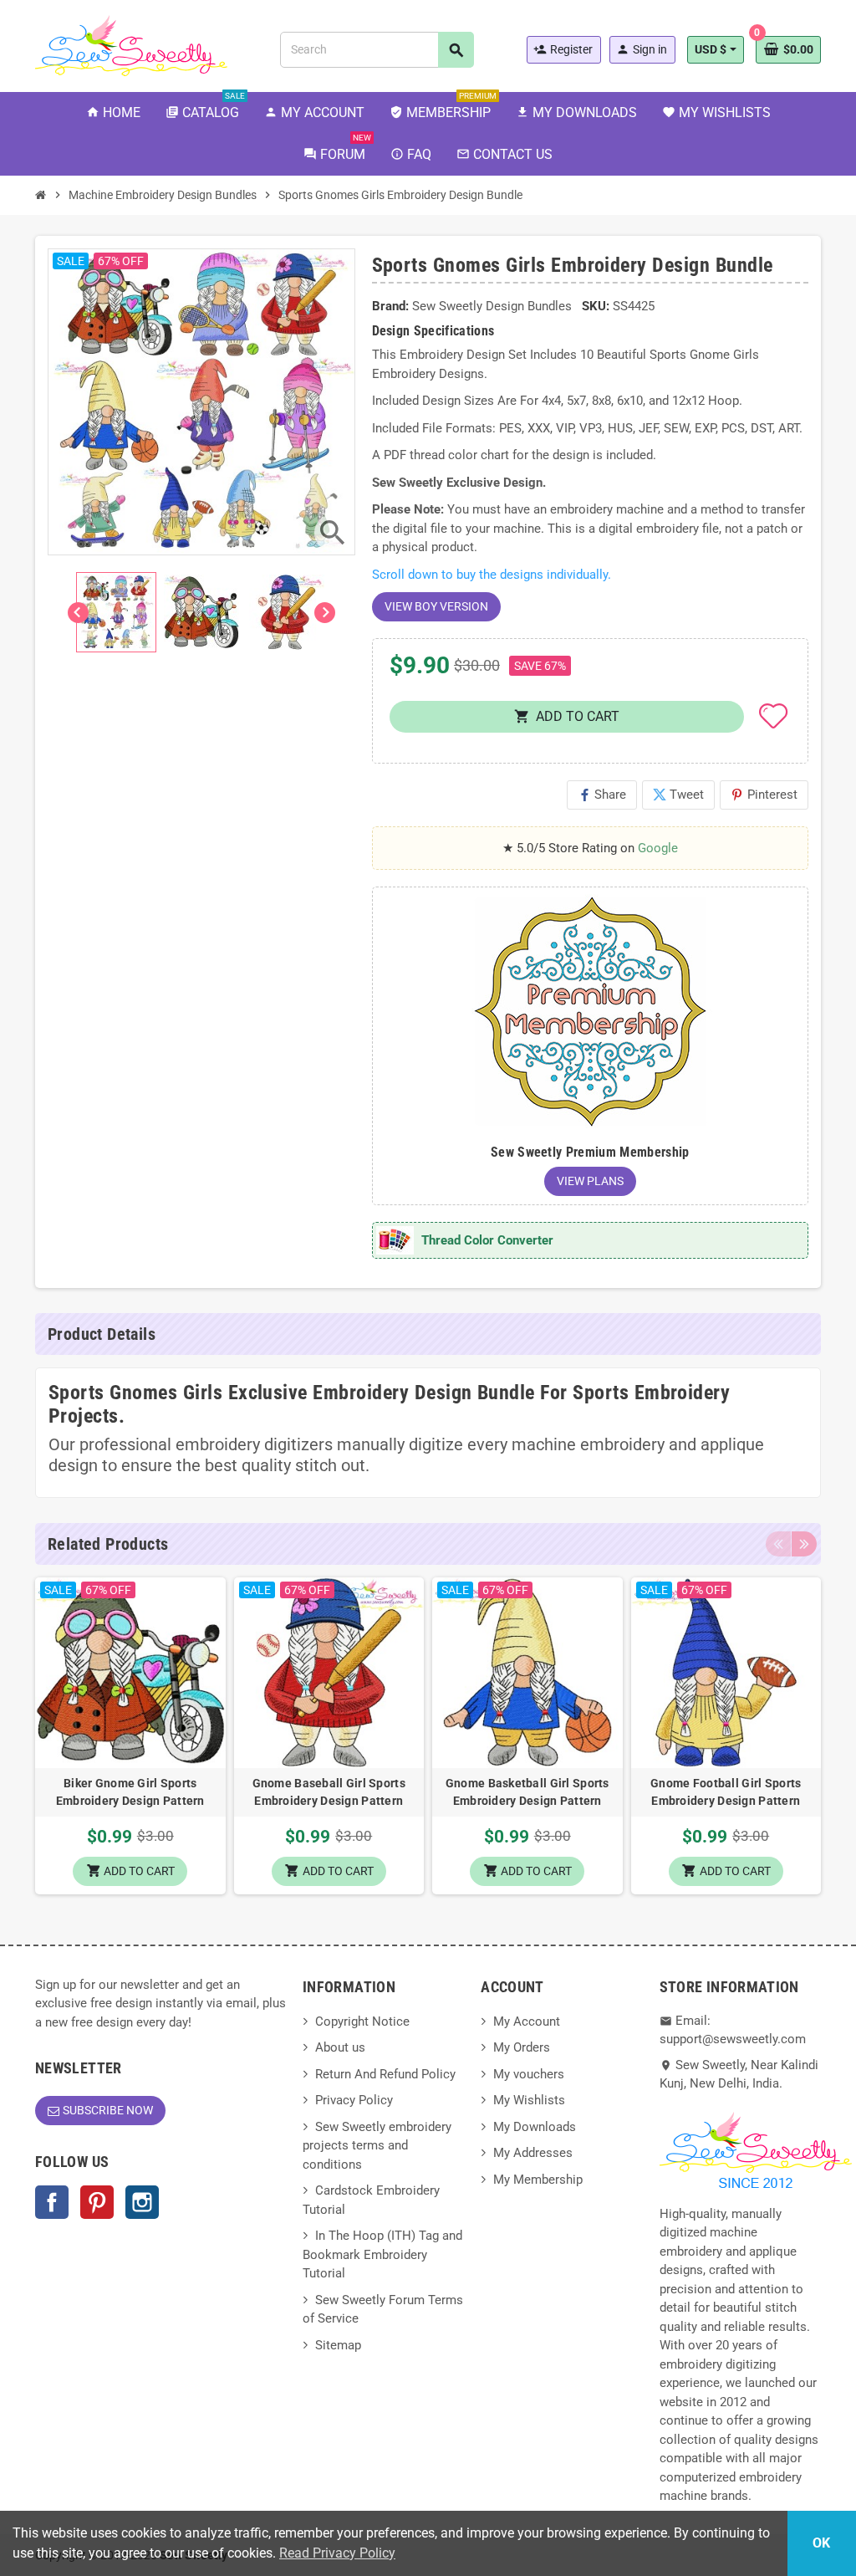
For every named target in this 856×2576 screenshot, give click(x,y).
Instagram (142, 2202)
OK (821, 2543)
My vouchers (529, 2074)
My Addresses (533, 2153)
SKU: (596, 306)
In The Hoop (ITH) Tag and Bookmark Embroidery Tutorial (382, 2254)
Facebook (52, 2202)
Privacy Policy (354, 2100)
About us (340, 2047)
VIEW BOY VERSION (436, 606)
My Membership (538, 2180)
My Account (527, 2021)
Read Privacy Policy (337, 2553)
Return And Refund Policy (385, 2074)
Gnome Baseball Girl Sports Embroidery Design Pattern (329, 1792)
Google (658, 848)
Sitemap (338, 2345)
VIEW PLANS (590, 1181)
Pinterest (764, 795)
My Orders (522, 2047)
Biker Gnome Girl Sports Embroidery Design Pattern (130, 1792)
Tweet (678, 795)
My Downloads (535, 2127)
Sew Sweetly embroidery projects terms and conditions (377, 2146)
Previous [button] (778, 1544)
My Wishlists (529, 2100)
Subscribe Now (108, 2110)
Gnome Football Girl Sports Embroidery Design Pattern (726, 1792)
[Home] (41, 195)
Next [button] (804, 1544)
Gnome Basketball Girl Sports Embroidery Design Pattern (527, 1792)
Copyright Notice (362, 2021)
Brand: (390, 306)
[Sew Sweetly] (131, 44)
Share (602, 795)
